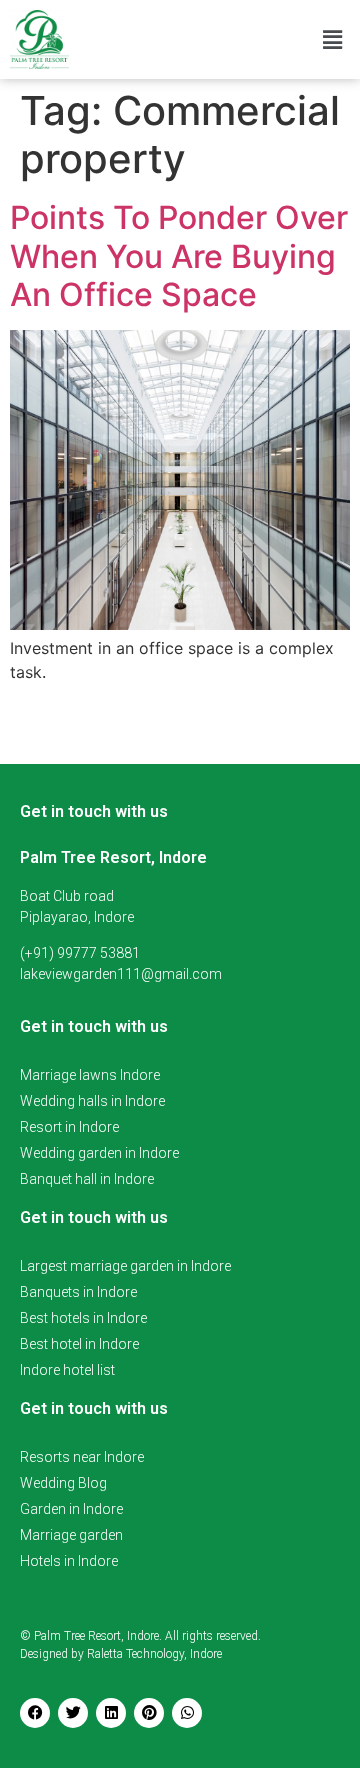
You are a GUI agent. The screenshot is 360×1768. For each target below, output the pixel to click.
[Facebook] (35, 1713)
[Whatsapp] (187, 1713)
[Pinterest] (149, 1713)
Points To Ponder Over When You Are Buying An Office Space (179, 256)
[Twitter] (73, 1713)
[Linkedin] (111, 1713)
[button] (333, 39)
